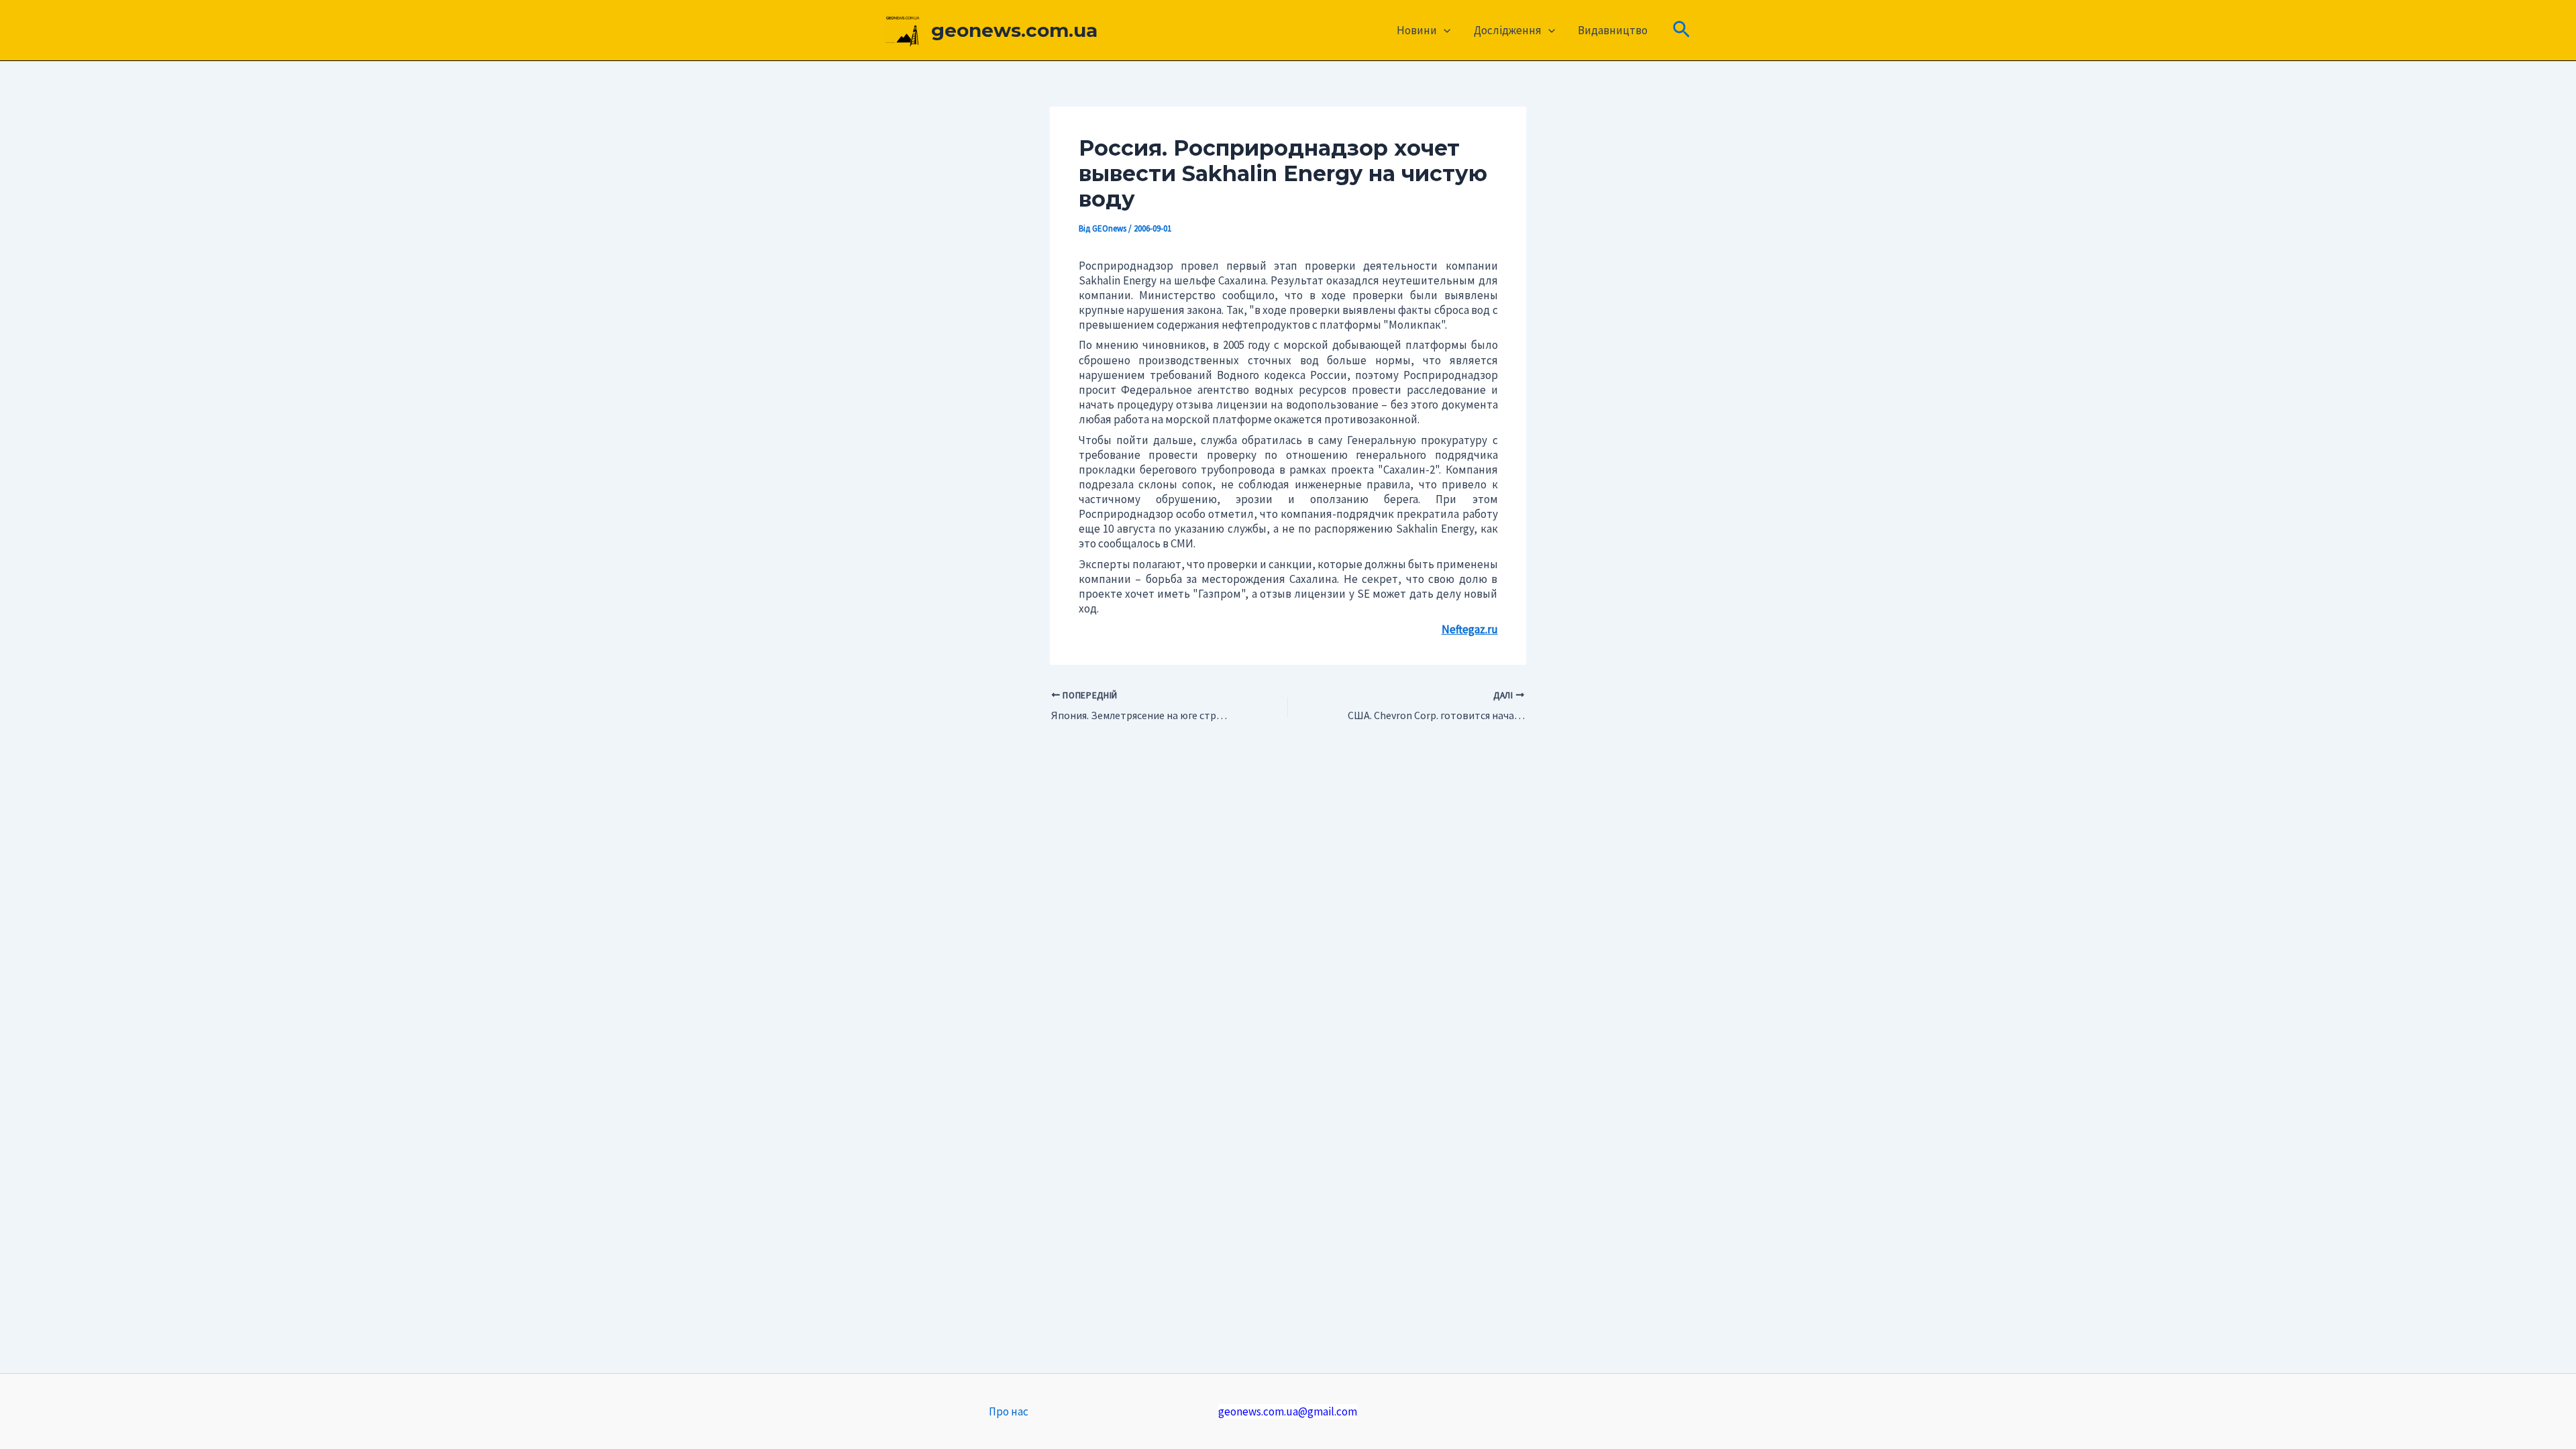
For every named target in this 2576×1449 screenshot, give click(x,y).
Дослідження (1508, 30)
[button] (1444, 30)
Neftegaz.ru (1470, 629)
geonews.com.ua (1014, 30)
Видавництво (1613, 30)
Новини (1417, 30)
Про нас (1009, 1411)
